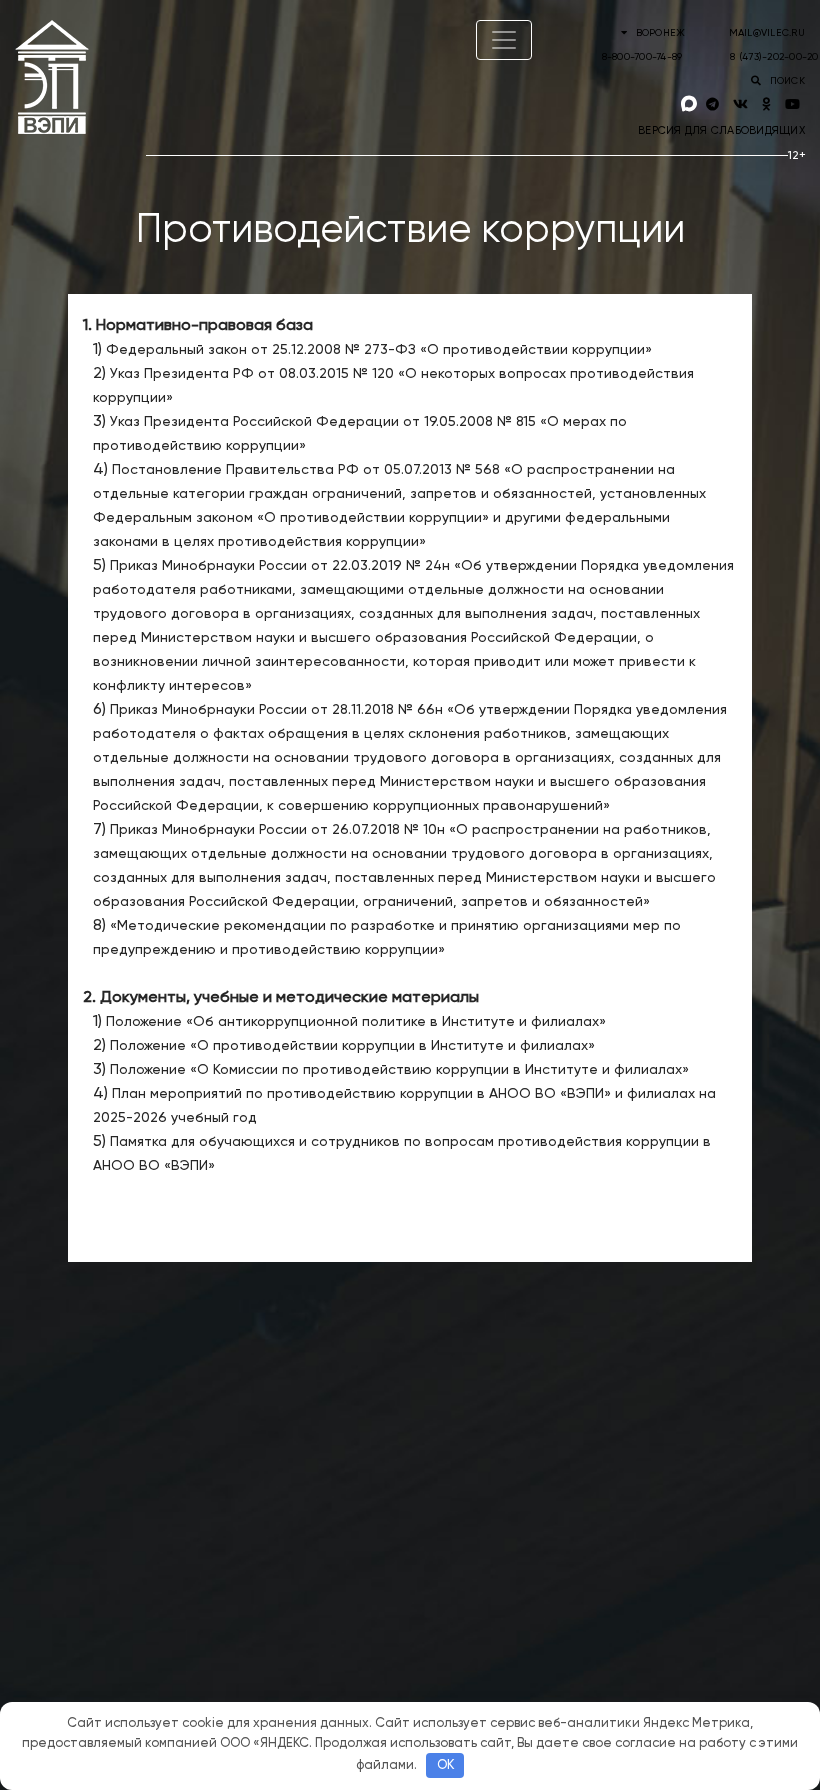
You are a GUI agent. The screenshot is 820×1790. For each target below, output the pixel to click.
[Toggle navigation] (504, 40)
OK (445, 1765)
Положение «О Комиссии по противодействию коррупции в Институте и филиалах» (399, 1070)
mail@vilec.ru (767, 33)
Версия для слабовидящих (721, 130)
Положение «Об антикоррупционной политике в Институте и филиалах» (356, 1022)
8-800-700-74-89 (642, 57)
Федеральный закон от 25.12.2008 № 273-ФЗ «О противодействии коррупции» (379, 350)
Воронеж (660, 33)
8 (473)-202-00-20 (774, 57)
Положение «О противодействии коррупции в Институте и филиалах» (352, 1046)
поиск (785, 81)
